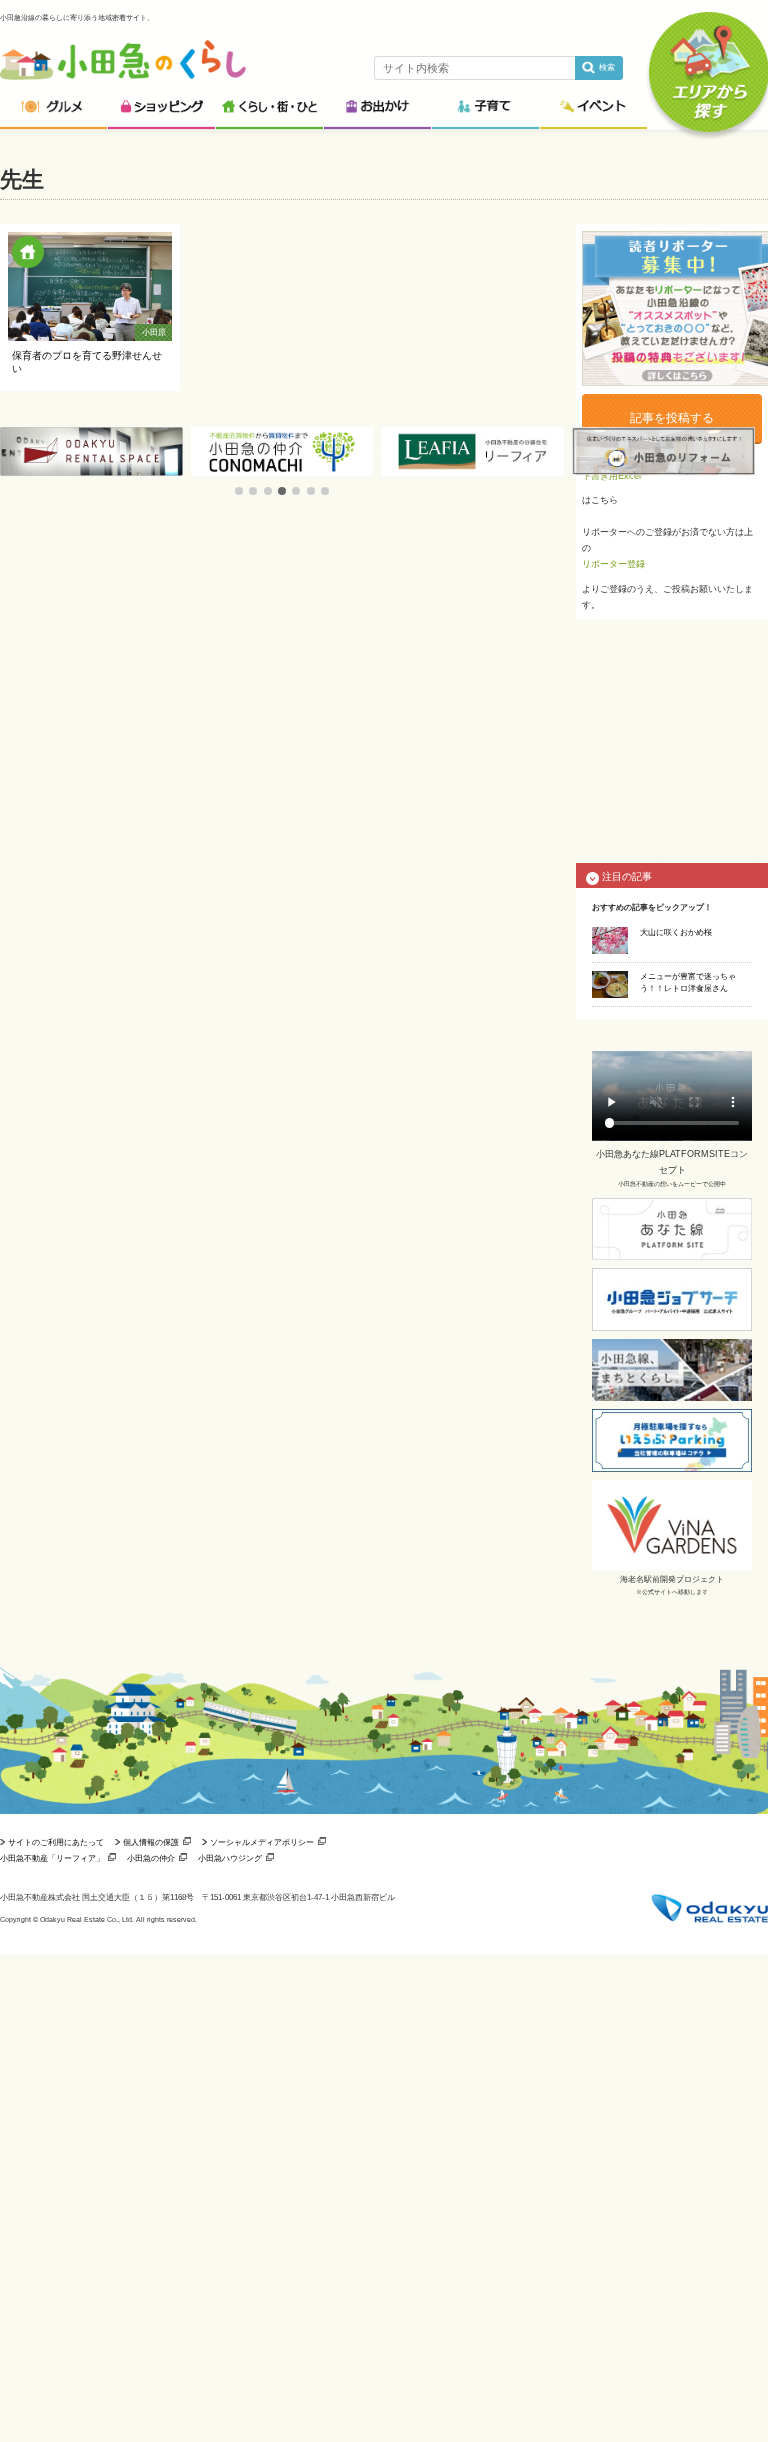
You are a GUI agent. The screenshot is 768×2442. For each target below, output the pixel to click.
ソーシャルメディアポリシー (262, 1842)
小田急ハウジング (230, 1858)
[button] (239, 491)
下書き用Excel (611, 476)
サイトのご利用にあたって (56, 1842)
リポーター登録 (613, 564)
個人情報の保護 (151, 1842)
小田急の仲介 (151, 1858)
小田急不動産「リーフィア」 (52, 1858)
